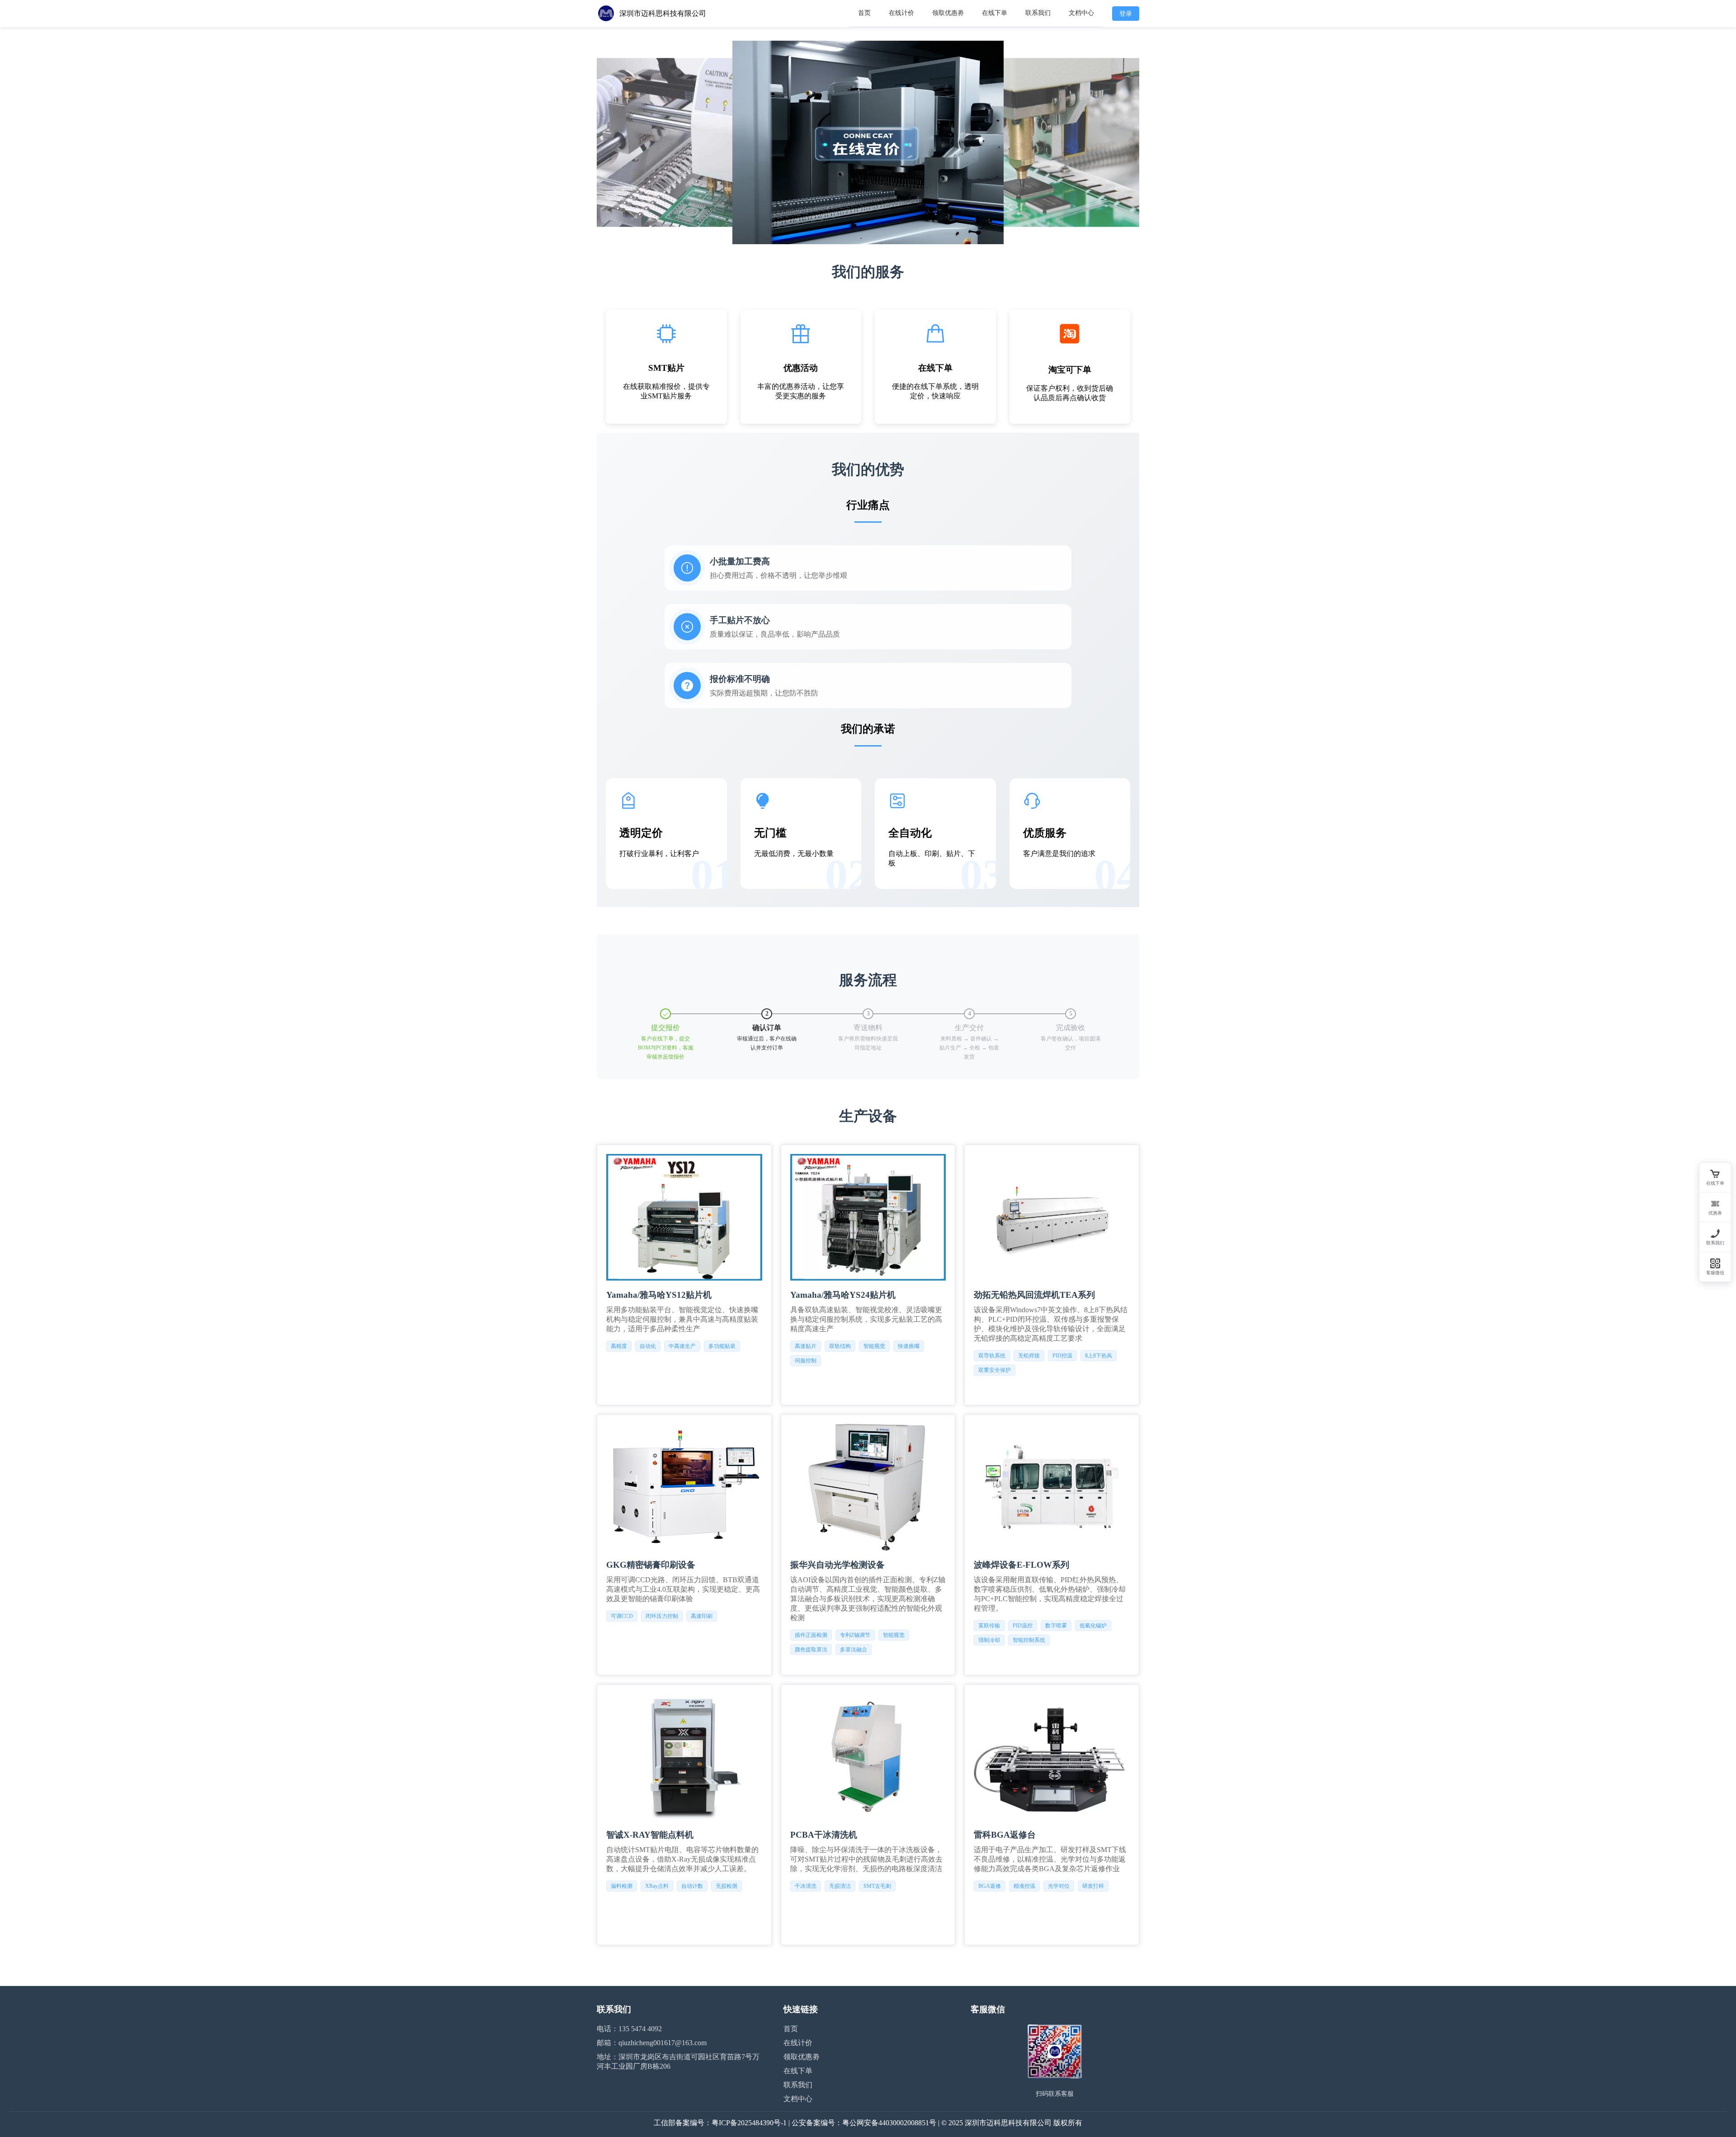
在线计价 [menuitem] (901, 13)
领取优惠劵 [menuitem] (948, 13)
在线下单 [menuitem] (995, 13)
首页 (791, 2029)
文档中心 (798, 2099)
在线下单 (798, 2071)
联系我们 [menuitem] (1038, 13)
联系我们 (798, 2085)
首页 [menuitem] (864, 13)
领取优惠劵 (802, 2057)
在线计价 (798, 2043)
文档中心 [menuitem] (1081, 13)
